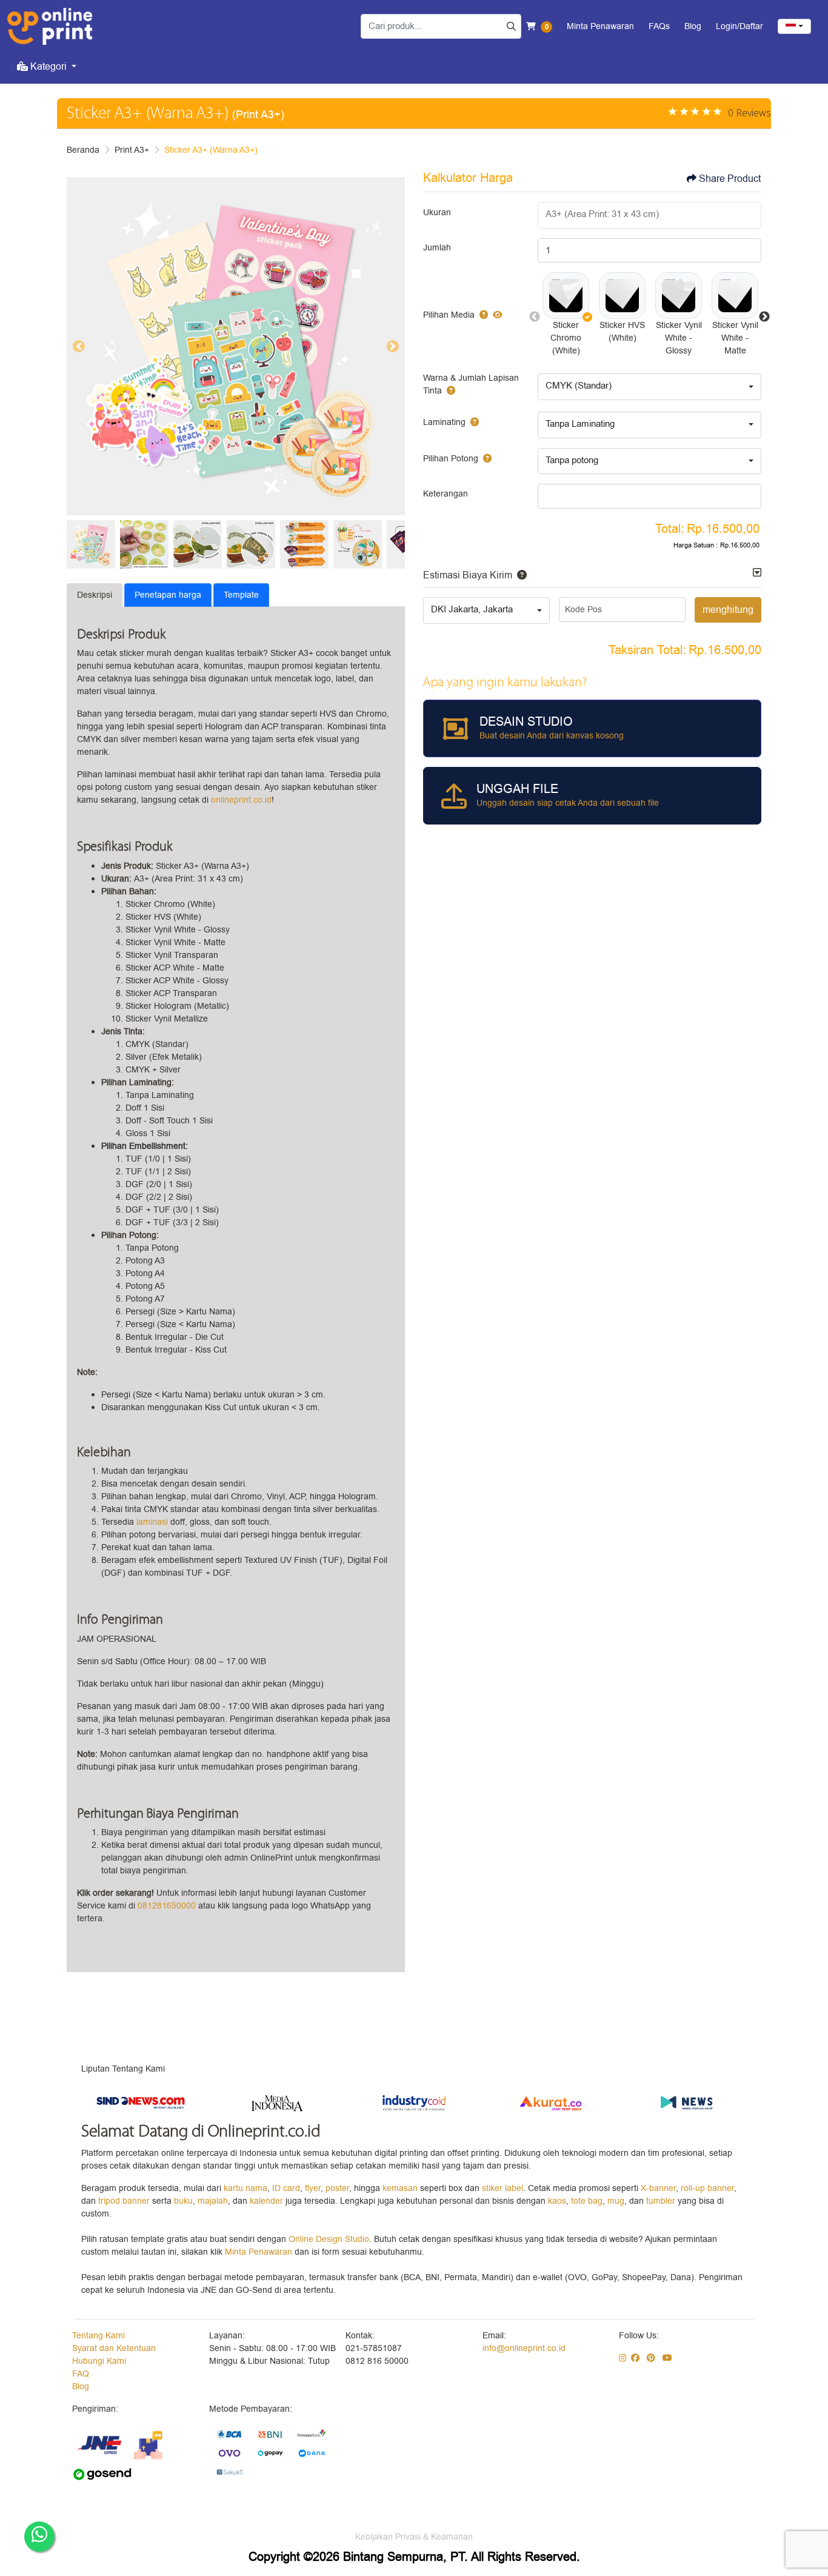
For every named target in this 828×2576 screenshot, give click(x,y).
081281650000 (167, 1906)
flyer (313, 2188)
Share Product (730, 179)
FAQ (81, 2374)
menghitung (728, 610)
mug (616, 2201)
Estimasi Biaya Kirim (468, 575)
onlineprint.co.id (240, 800)
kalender (268, 2201)
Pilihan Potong (451, 459)
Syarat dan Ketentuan (114, 2348)
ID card (286, 2188)
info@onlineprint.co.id (524, 2348)
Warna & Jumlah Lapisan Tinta (471, 384)
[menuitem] (47, 67)
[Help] (481, 315)
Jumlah (437, 248)
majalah (213, 2201)
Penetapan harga (168, 595)
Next (764, 317)
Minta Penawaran (259, 2252)
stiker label (502, 2188)
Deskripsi (95, 595)
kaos (557, 2201)
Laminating (444, 422)
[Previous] (79, 346)
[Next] (393, 346)
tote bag (587, 2201)
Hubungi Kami (99, 2361)
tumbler (662, 2201)
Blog (81, 2387)
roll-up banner (707, 2188)
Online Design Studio (329, 2239)
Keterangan (446, 494)
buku (183, 2201)
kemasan (400, 2188)
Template (241, 595)
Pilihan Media (449, 315)
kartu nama (245, 2188)
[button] (566, 296)
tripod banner (125, 2201)
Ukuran (437, 212)
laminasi (152, 1522)
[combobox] (794, 26)
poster (337, 2188)
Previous (535, 317)
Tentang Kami (98, 2336)
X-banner (658, 2188)
